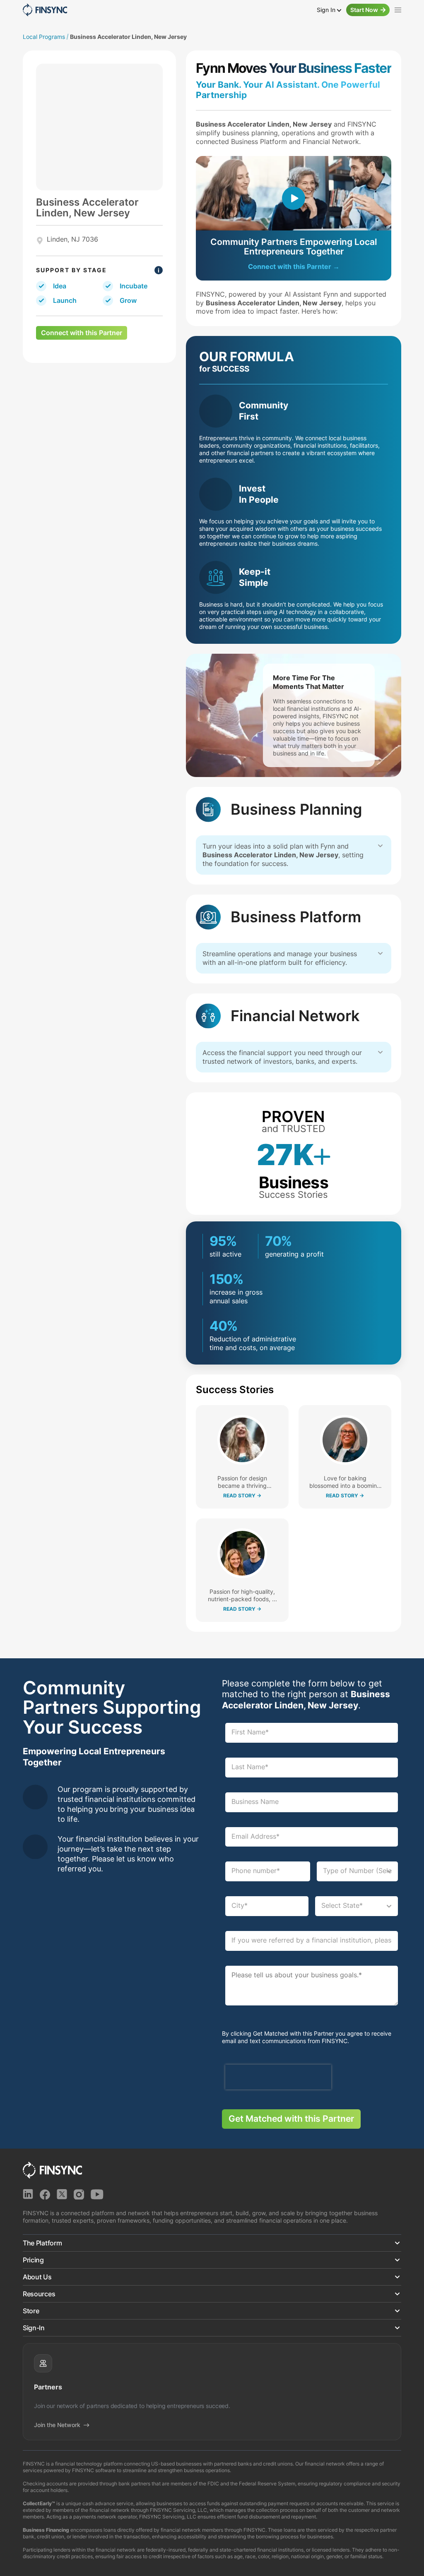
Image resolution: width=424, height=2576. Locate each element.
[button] (212, 2243)
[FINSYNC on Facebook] (45, 2194)
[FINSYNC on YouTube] (97, 2194)
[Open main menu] (398, 10)
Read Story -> (242, 1496)
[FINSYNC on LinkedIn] (28, 2194)
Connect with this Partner (82, 333)
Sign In (327, 10)
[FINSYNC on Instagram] (79, 2194)
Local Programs (44, 37)
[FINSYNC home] (45, 10)
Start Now (364, 10)
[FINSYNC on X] (62, 2194)
